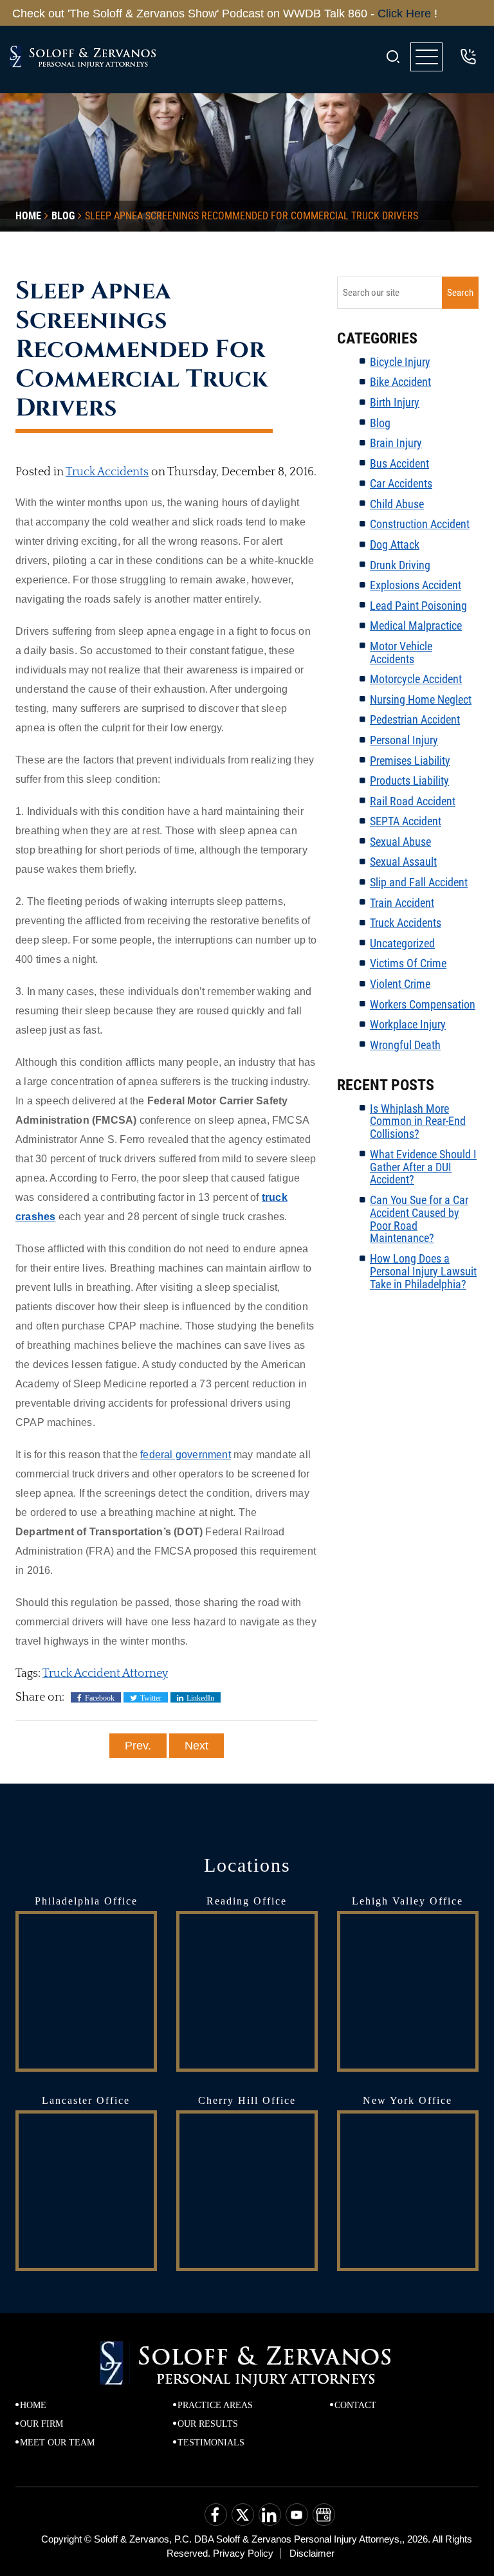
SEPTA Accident (406, 821)
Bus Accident (399, 463)
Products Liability (409, 781)
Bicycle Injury (400, 362)
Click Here (394, 14)
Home (33, 2405)
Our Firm (41, 2424)
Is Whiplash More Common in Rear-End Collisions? (418, 1121)
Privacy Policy (243, 2553)
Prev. (138, 1746)
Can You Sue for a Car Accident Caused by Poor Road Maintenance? (419, 1219)
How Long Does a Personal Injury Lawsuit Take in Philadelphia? (423, 1271)
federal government (186, 1455)
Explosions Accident (416, 585)
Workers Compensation (423, 1004)
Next (197, 1746)
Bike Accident (400, 382)
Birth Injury (395, 402)
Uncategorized (402, 943)
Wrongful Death (405, 1045)
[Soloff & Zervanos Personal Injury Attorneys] (84, 57)
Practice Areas (215, 2405)
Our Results (208, 2424)
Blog (380, 423)
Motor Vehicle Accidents (401, 653)
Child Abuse (397, 504)
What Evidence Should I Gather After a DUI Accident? (423, 1167)
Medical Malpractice (416, 626)
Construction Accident (420, 524)
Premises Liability (410, 761)
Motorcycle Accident (416, 679)
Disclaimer (312, 2553)
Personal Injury (404, 740)
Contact (355, 2405)
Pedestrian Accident (415, 719)
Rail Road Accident (413, 801)
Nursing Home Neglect (421, 699)
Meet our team (57, 2443)
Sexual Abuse (400, 842)
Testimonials (211, 2443)
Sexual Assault (403, 862)
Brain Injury (396, 443)
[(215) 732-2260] (468, 57)
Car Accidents (401, 483)
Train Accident (402, 903)
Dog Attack (395, 544)
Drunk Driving (400, 565)
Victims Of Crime (408, 963)
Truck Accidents (107, 472)
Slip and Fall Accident (419, 882)
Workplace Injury (408, 1024)
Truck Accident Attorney (105, 1674)
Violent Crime (400, 984)
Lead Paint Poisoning (418, 606)
